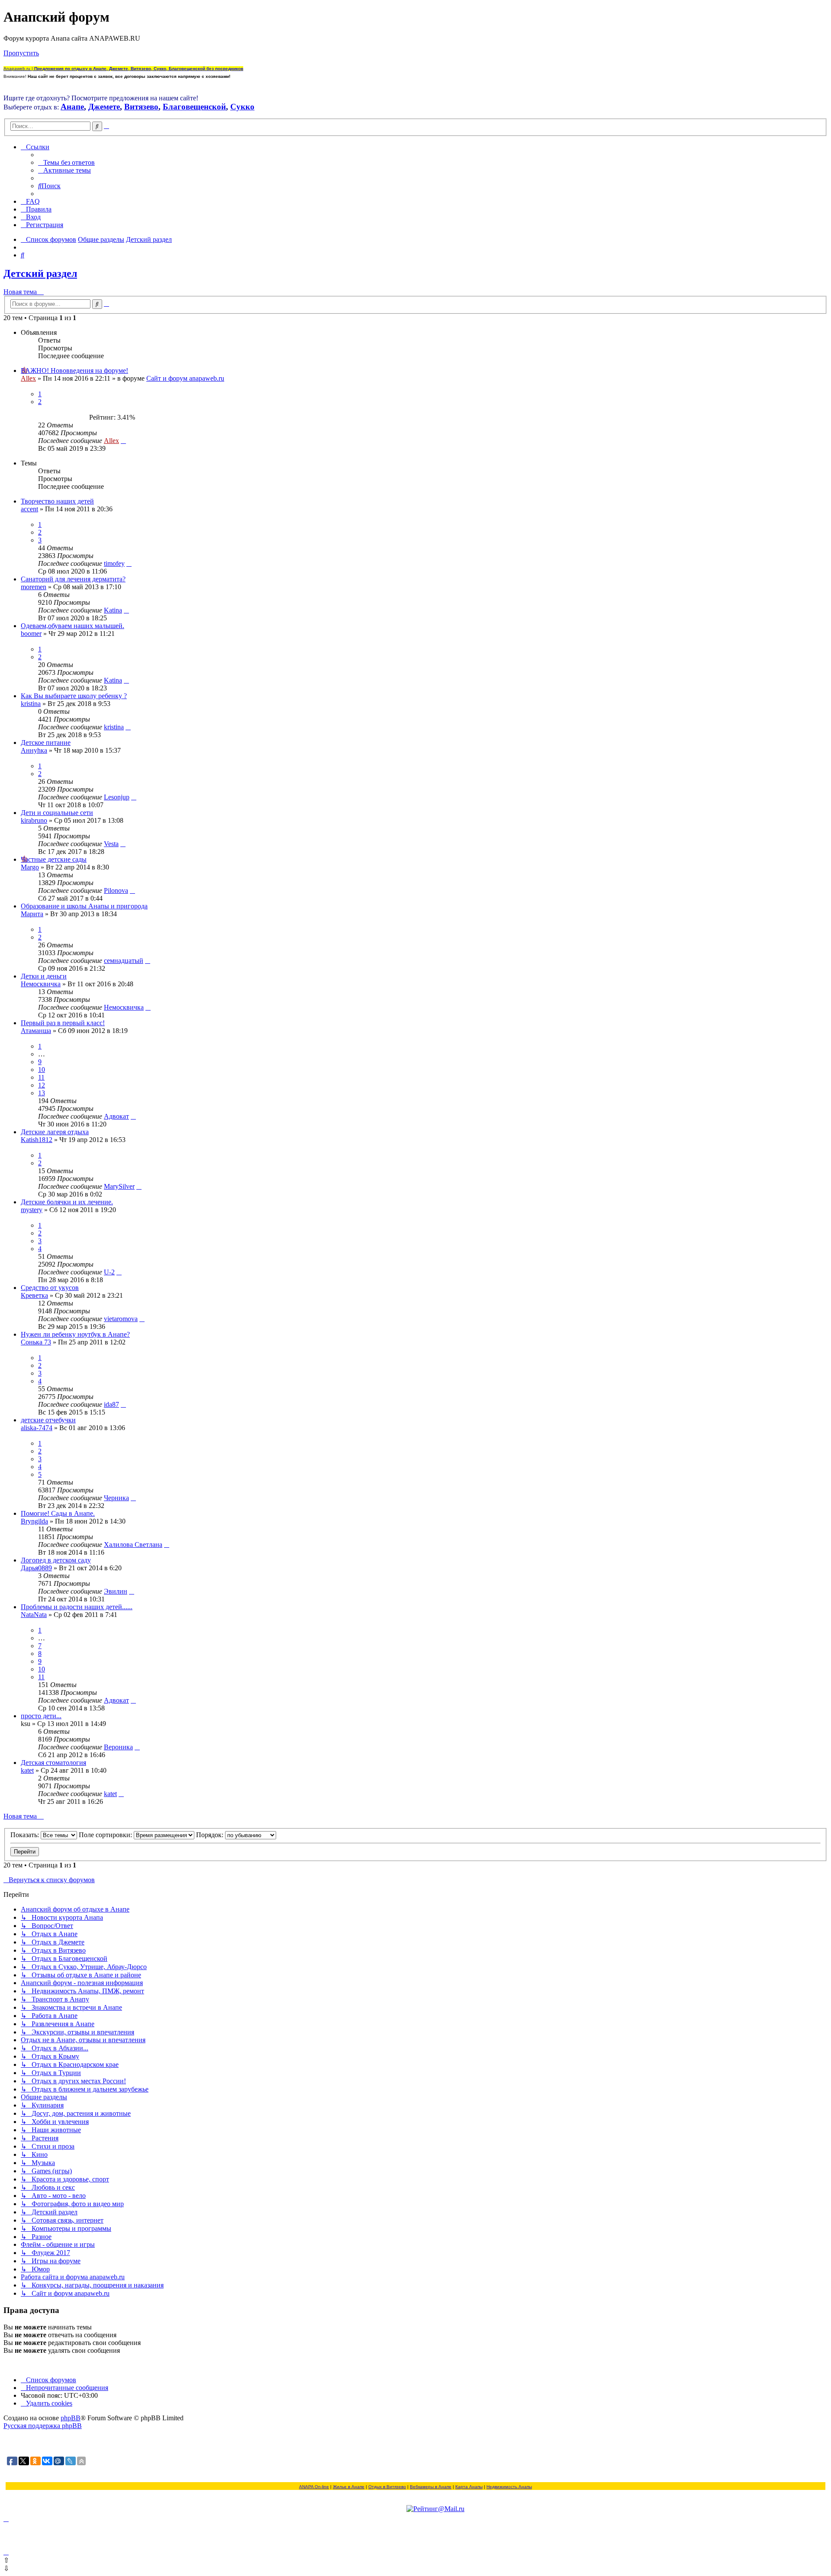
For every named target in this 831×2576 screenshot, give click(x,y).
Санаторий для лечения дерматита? (73, 579)
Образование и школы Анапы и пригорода (84, 906)
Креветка (34, 1295)
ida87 (111, 1404)
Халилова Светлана (133, 1545)
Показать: (26, 1835)
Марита (32, 914)
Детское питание (46, 743)
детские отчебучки (48, 1420)
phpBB (71, 2418)
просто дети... (41, 1716)
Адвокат (116, 1116)
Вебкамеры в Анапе (431, 2487)
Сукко (242, 107)
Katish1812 (37, 1140)
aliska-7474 (37, 1428)
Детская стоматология (53, 1763)
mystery (32, 1210)
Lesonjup (117, 797)
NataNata (34, 1615)
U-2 (109, 1272)
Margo (30, 867)
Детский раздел (40, 273)
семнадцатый (124, 961)
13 (42, 1093)
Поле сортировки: (106, 1835)
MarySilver (119, 1186)
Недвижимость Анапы (509, 2487)
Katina (113, 610)
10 (42, 1070)
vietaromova (121, 1319)
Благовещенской (194, 107)
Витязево (141, 107)
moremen (34, 587)
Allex (28, 378)
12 (42, 1085)
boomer (31, 634)
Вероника (118, 1747)
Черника (116, 1498)
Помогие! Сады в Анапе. (58, 1513)
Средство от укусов (50, 1288)
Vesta (111, 844)
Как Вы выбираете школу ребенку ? (74, 696)
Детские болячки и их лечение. (67, 1202)
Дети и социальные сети (57, 813)
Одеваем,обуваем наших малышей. (72, 626)
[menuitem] (66, 162)
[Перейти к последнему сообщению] (123, 441)
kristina (31, 704)
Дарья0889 (36, 1568)
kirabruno (34, 820)
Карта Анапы (469, 2487)
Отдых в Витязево (387, 2487)
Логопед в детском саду (56, 1560)
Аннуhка (34, 750)
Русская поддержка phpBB (43, 2426)
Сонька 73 (36, 1342)
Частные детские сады (54, 859)
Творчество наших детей (57, 501)
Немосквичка (41, 984)
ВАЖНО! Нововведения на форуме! (74, 371)
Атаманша (36, 1031)
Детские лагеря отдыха (55, 1132)
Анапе (72, 107)
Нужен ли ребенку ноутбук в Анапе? (75, 1334)
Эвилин (116, 1591)
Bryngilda (34, 1521)
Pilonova (116, 890)
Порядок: (211, 1835)
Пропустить (21, 53)
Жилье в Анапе (349, 2487)
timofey (114, 563)
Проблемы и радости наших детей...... (77, 1607)
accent (29, 509)
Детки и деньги (44, 976)
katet (27, 1770)
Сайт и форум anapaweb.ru (185, 378)
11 (41, 1077)
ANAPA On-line (314, 2487)
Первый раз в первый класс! (63, 1023)
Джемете (104, 107)
